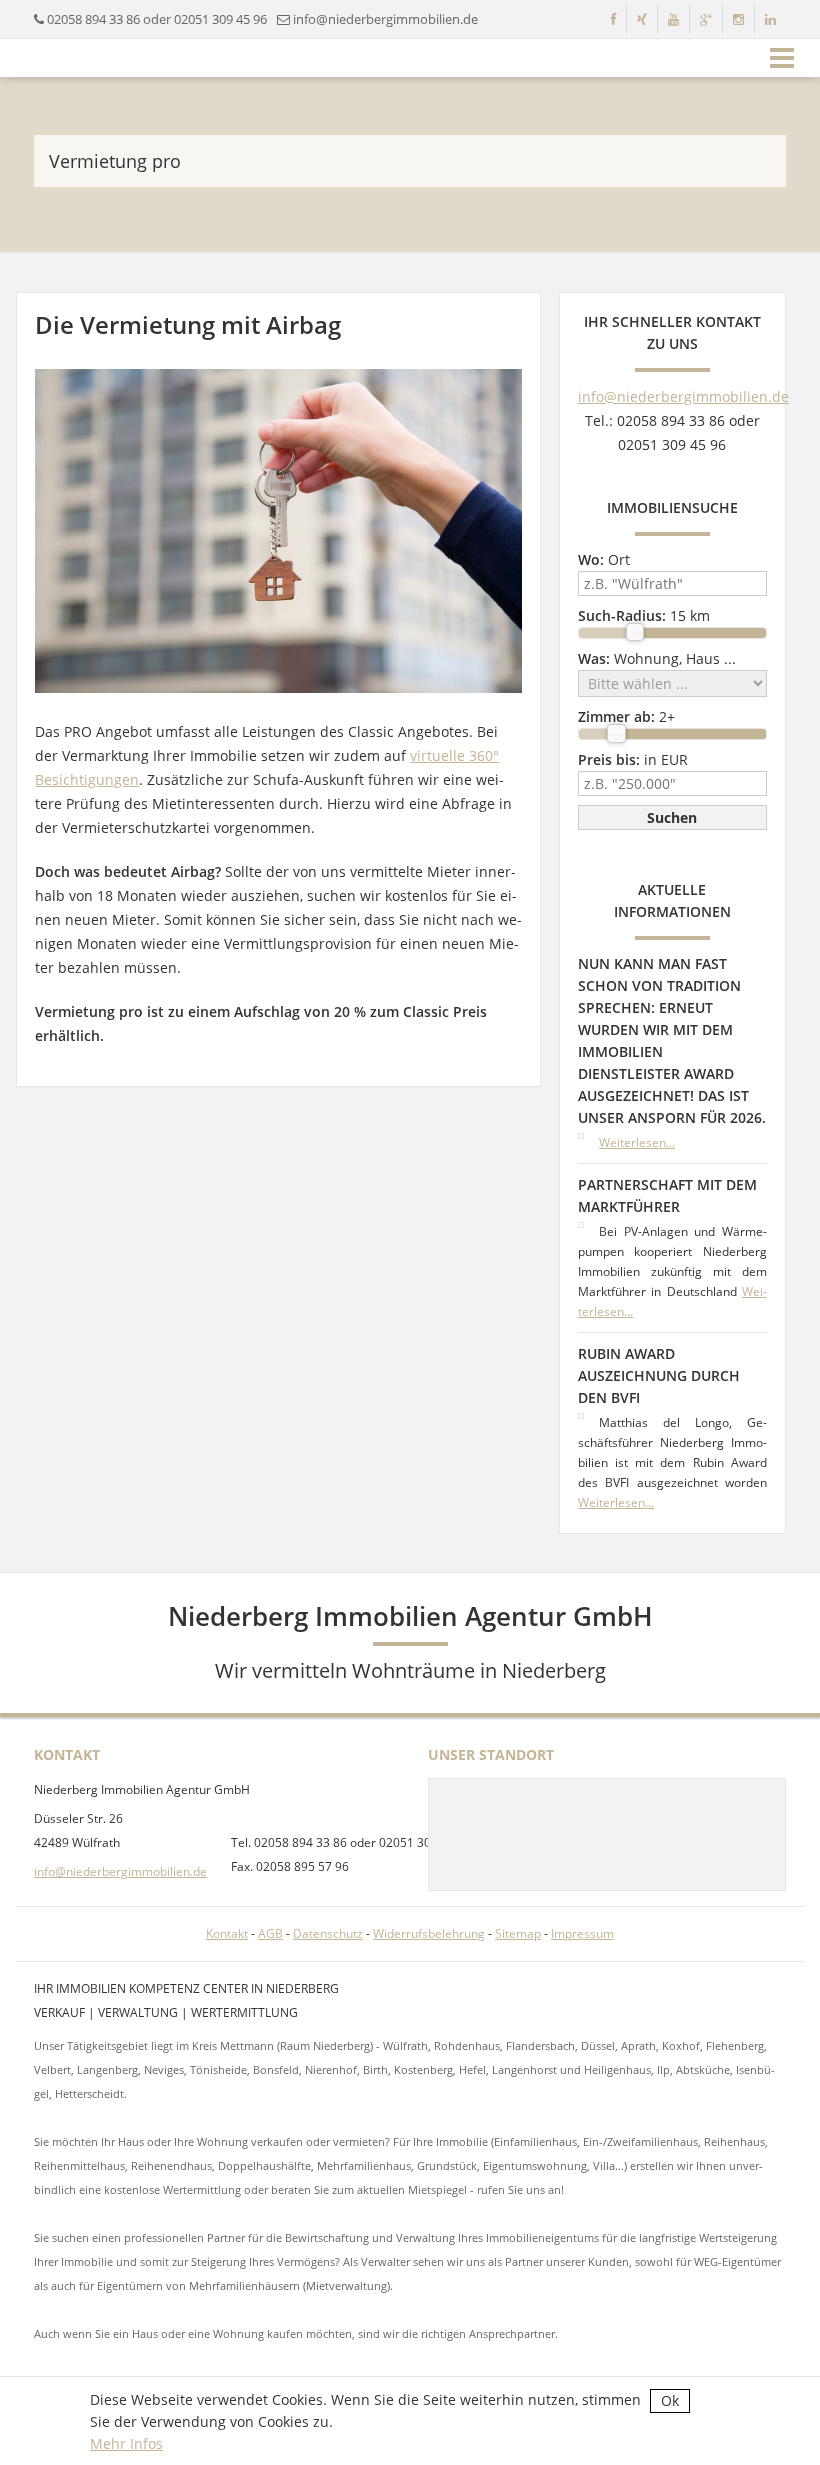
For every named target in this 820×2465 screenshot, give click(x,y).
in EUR (633, 759)
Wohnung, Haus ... (657, 658)
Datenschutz (328, 1933)
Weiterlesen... (637, 1142)
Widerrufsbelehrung (429, 1933)
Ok (670, 2400)
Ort (604, 559)
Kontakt (227, 1933)
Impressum (582, 1933)
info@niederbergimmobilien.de (385, 19)
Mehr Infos (126, 2443)
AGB (270, 1933)
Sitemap (518, 1933)
